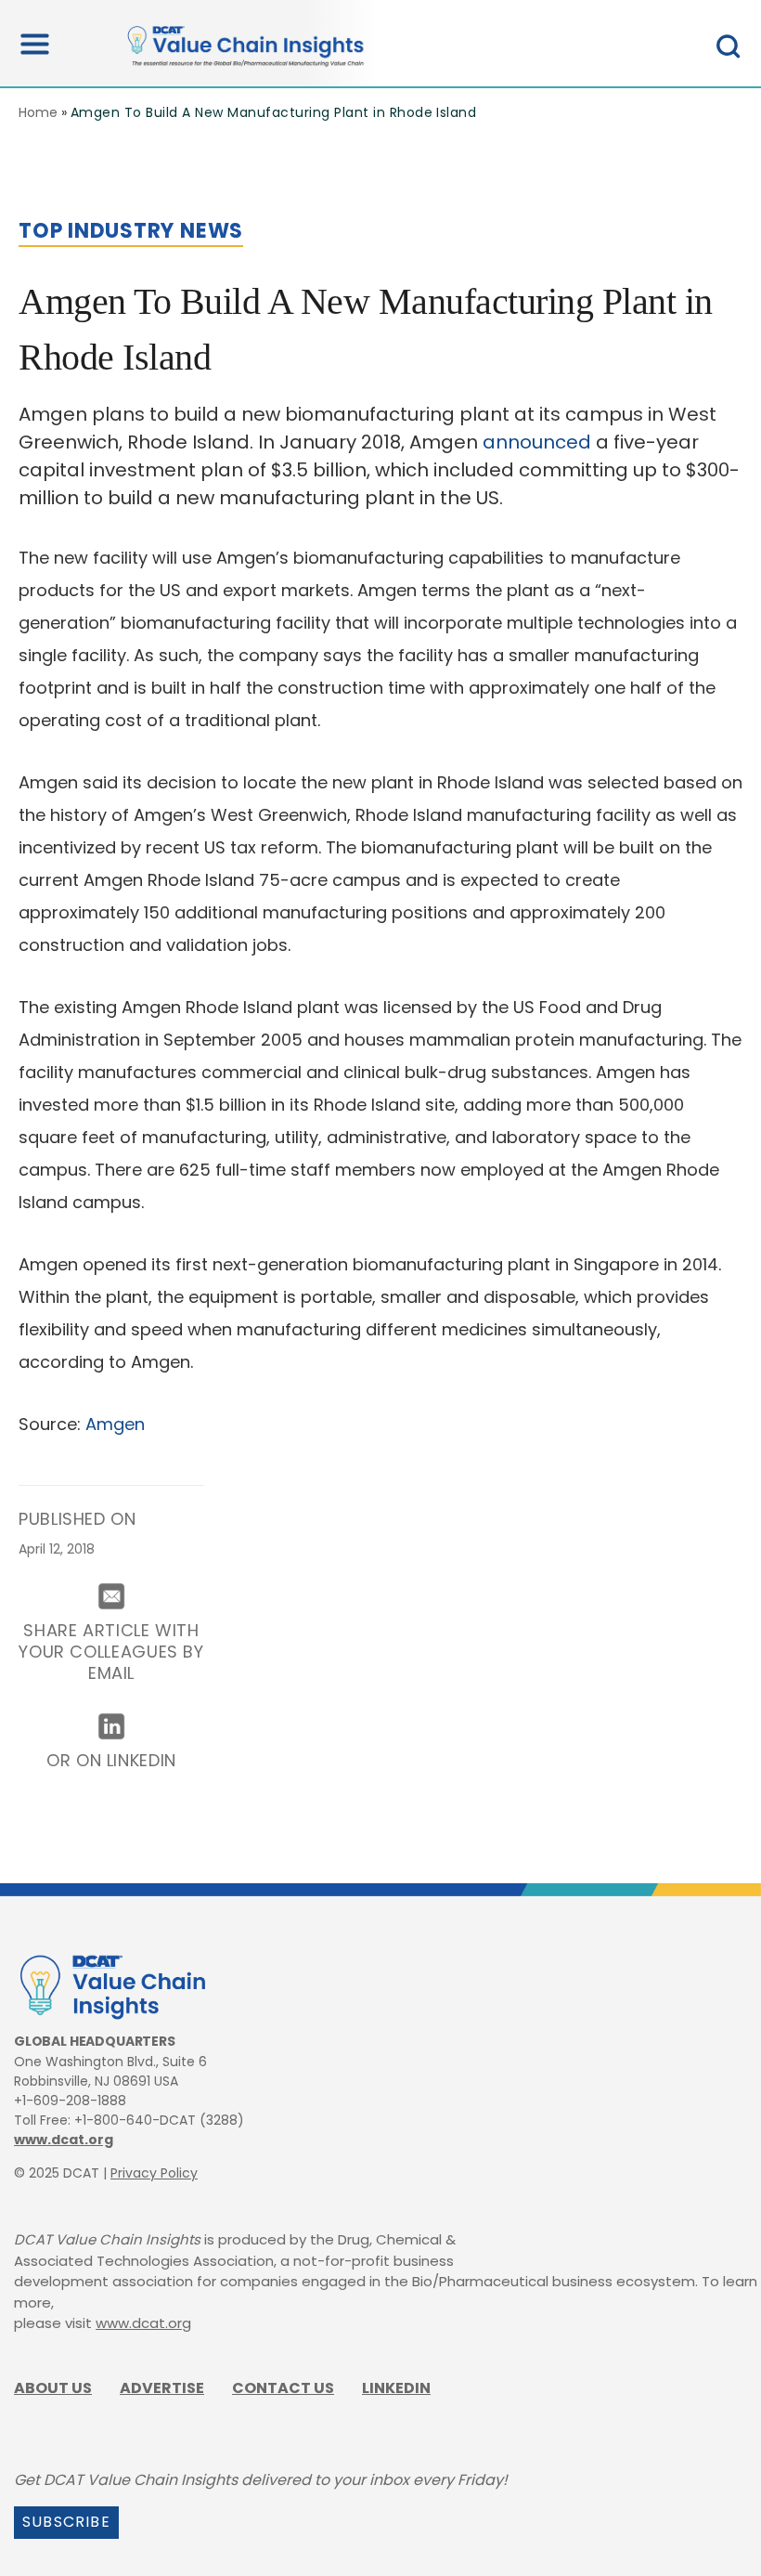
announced (537, 442)
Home (38, 112)
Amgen (115, 1424)
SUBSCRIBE (66, 2522)
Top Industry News (131, 231)
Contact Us (283, 2388)
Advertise (162, 2388)
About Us (53, 2388)
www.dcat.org (64, 2140)
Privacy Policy (154, 2173)
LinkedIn (396, 2388)
